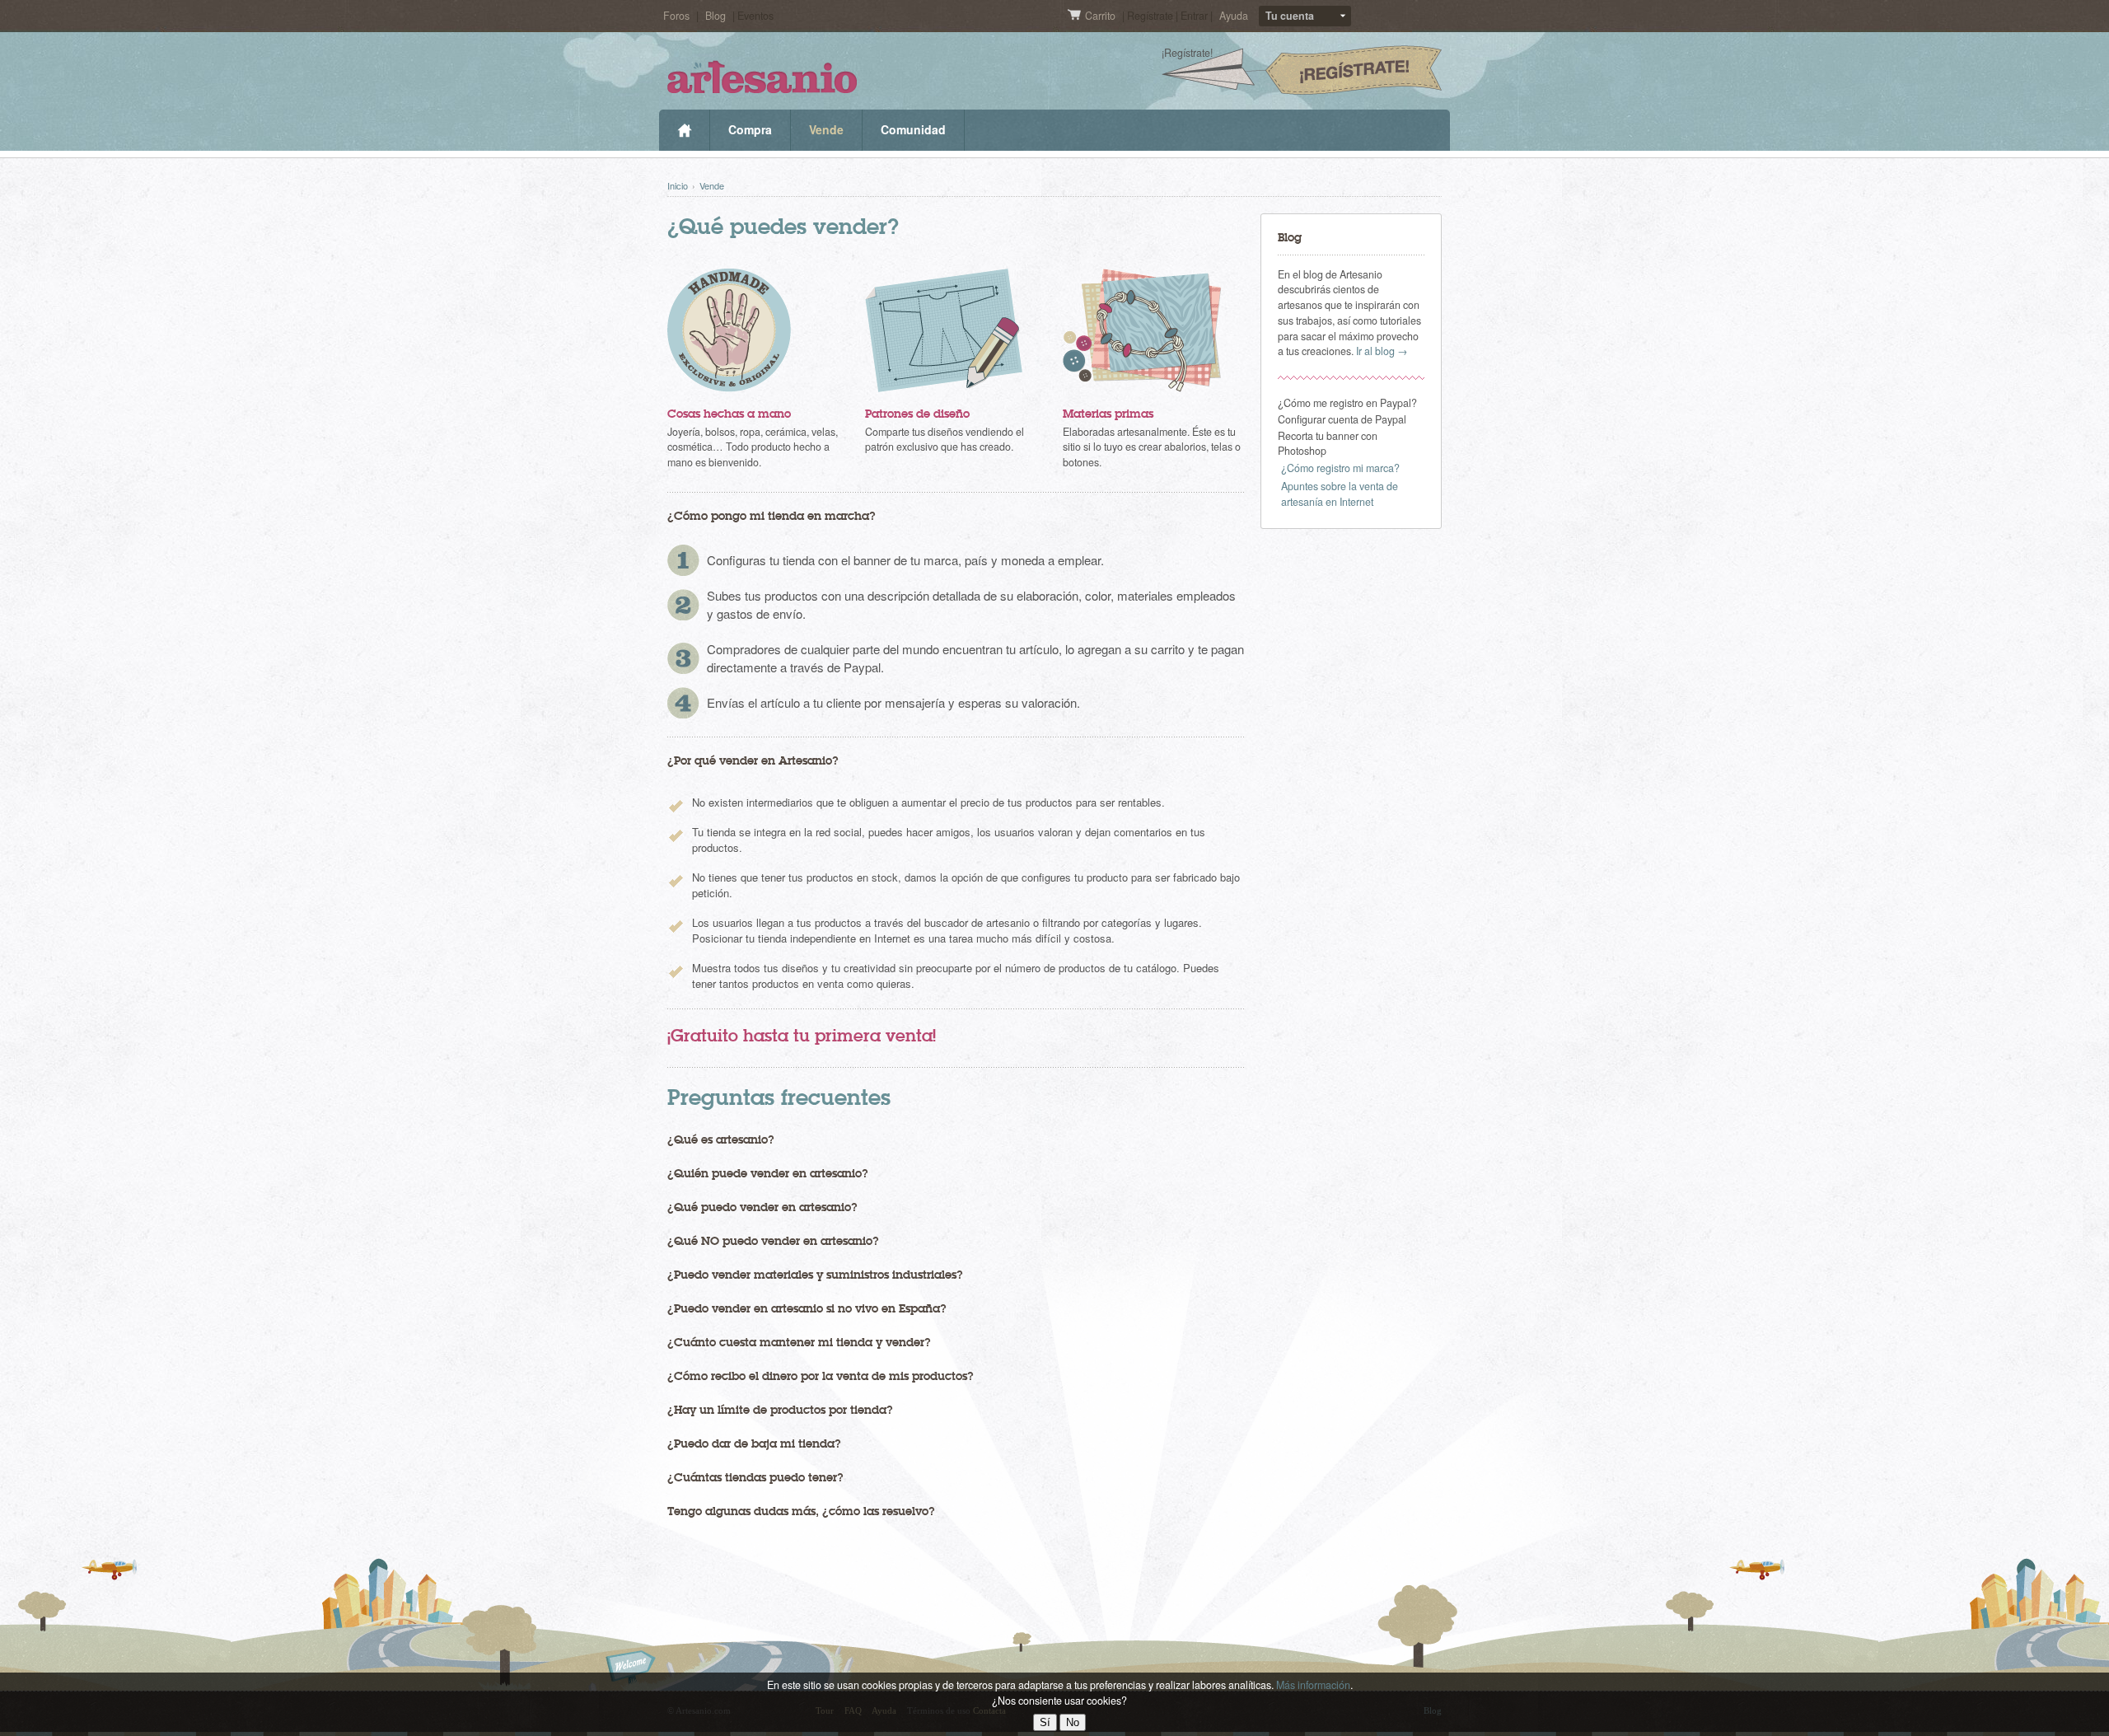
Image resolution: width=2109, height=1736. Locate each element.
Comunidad (913, 129)
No (1073, 1722)
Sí (1045, 1722)
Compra (750, 129)
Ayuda (1234, 16)
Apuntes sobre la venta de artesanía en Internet (1340, 494)
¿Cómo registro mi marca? (1340, 468)
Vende (826, 129)
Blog (715, 16)
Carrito (1101, 16)
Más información (1313, 1685)
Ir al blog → (1382, 351)
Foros (676, 16)
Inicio (684, 130)
